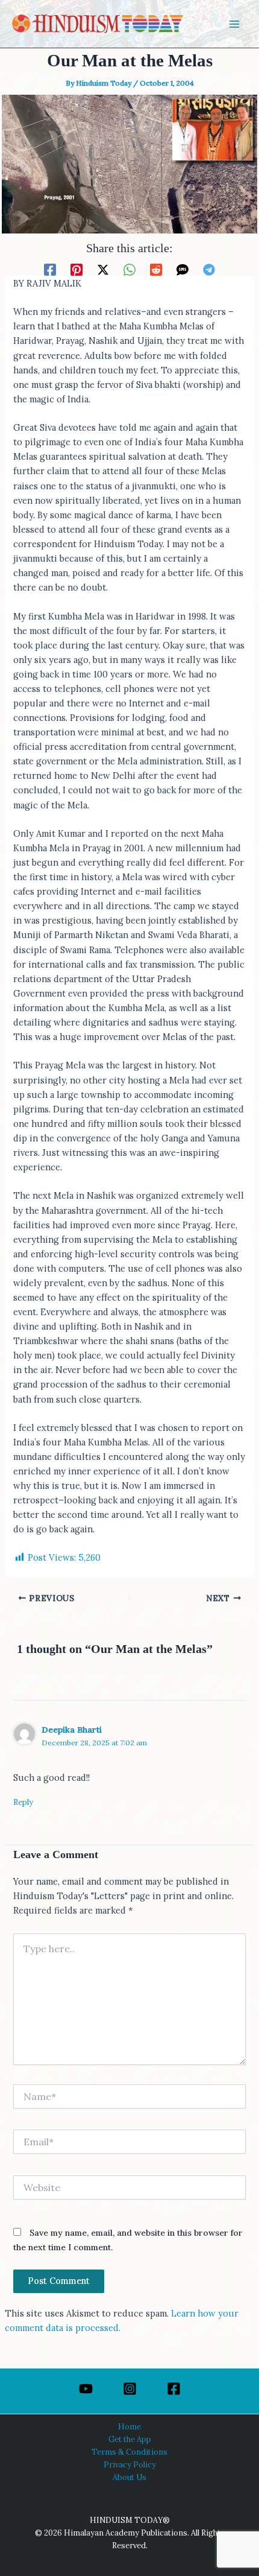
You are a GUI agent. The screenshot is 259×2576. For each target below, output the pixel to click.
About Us (129, 2477)
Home (129, 2426)
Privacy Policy (130, 2464)
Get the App (130, 2439)
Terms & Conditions (129, 2452)
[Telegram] (209, 269)
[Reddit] (156, 269)
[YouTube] (86, 2389)
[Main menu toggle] (234, 24)
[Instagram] (130, 2389)
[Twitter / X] (103, 269)
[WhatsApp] (129, 269)
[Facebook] (50, 269)
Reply (23, 1802)
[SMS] (183, 269)
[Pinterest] (76, 269)
